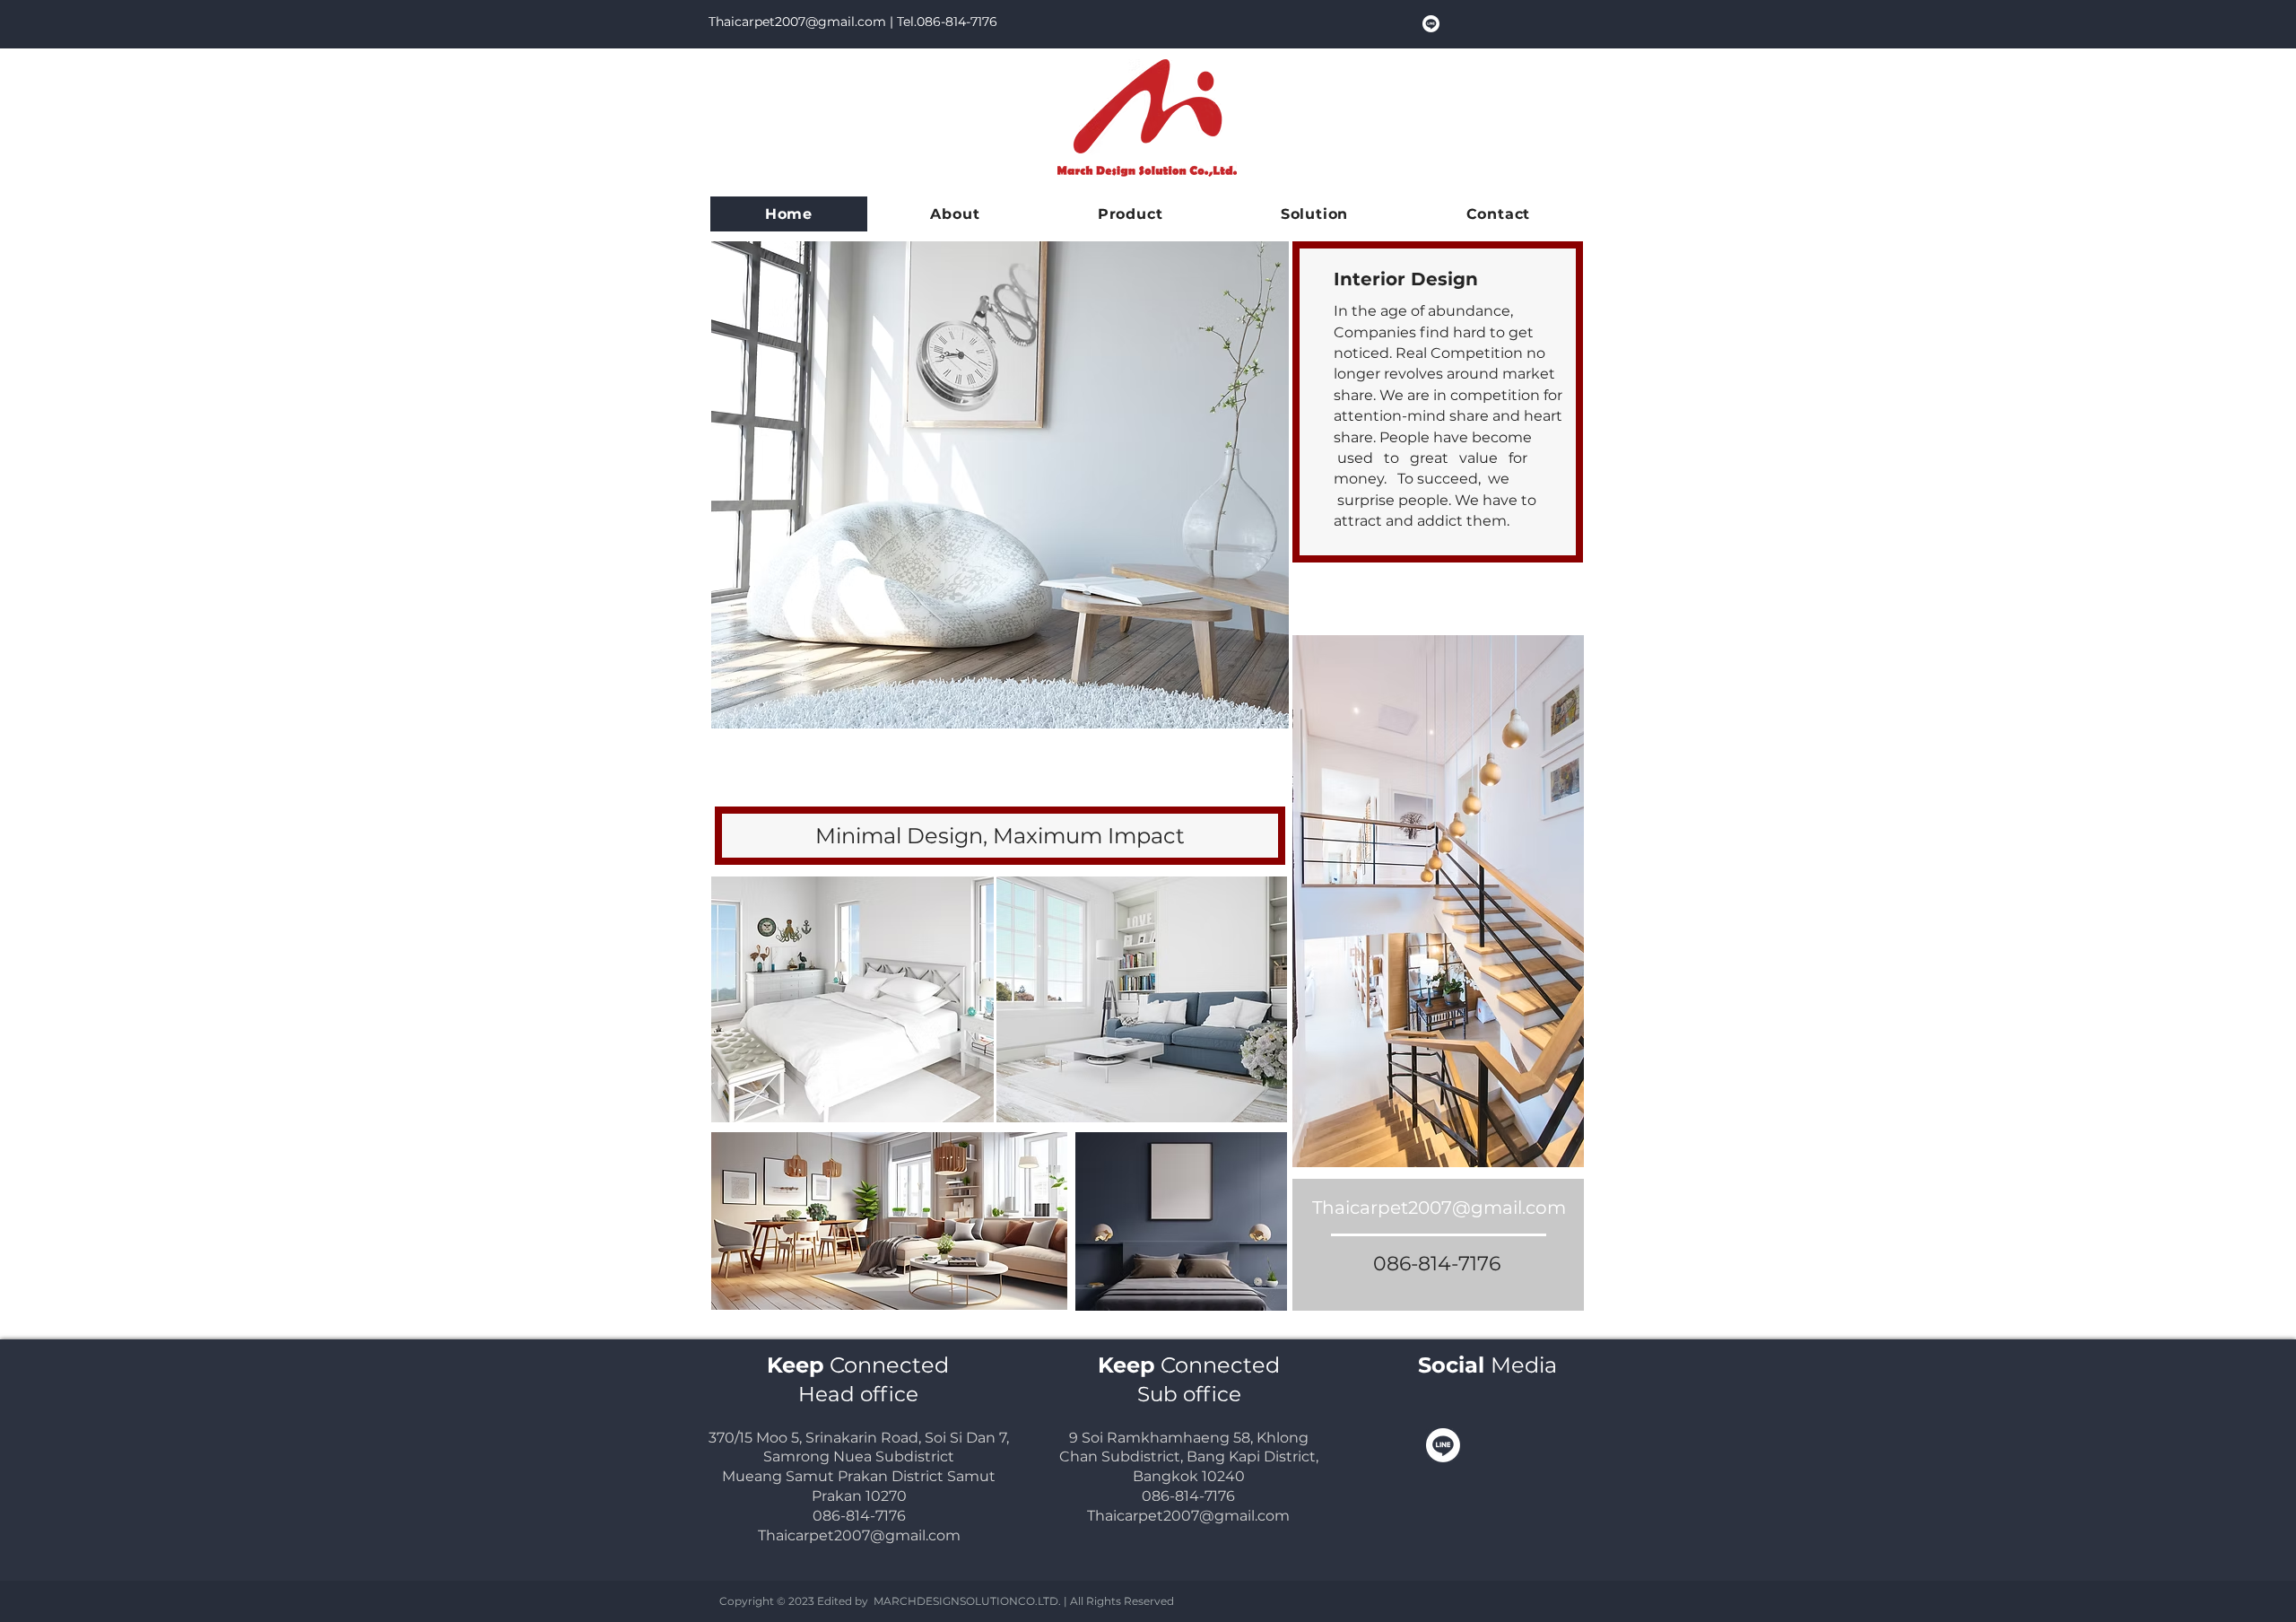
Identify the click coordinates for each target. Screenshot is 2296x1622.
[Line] (1431, 24)
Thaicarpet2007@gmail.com (797, 22)
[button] (1130, 214)
